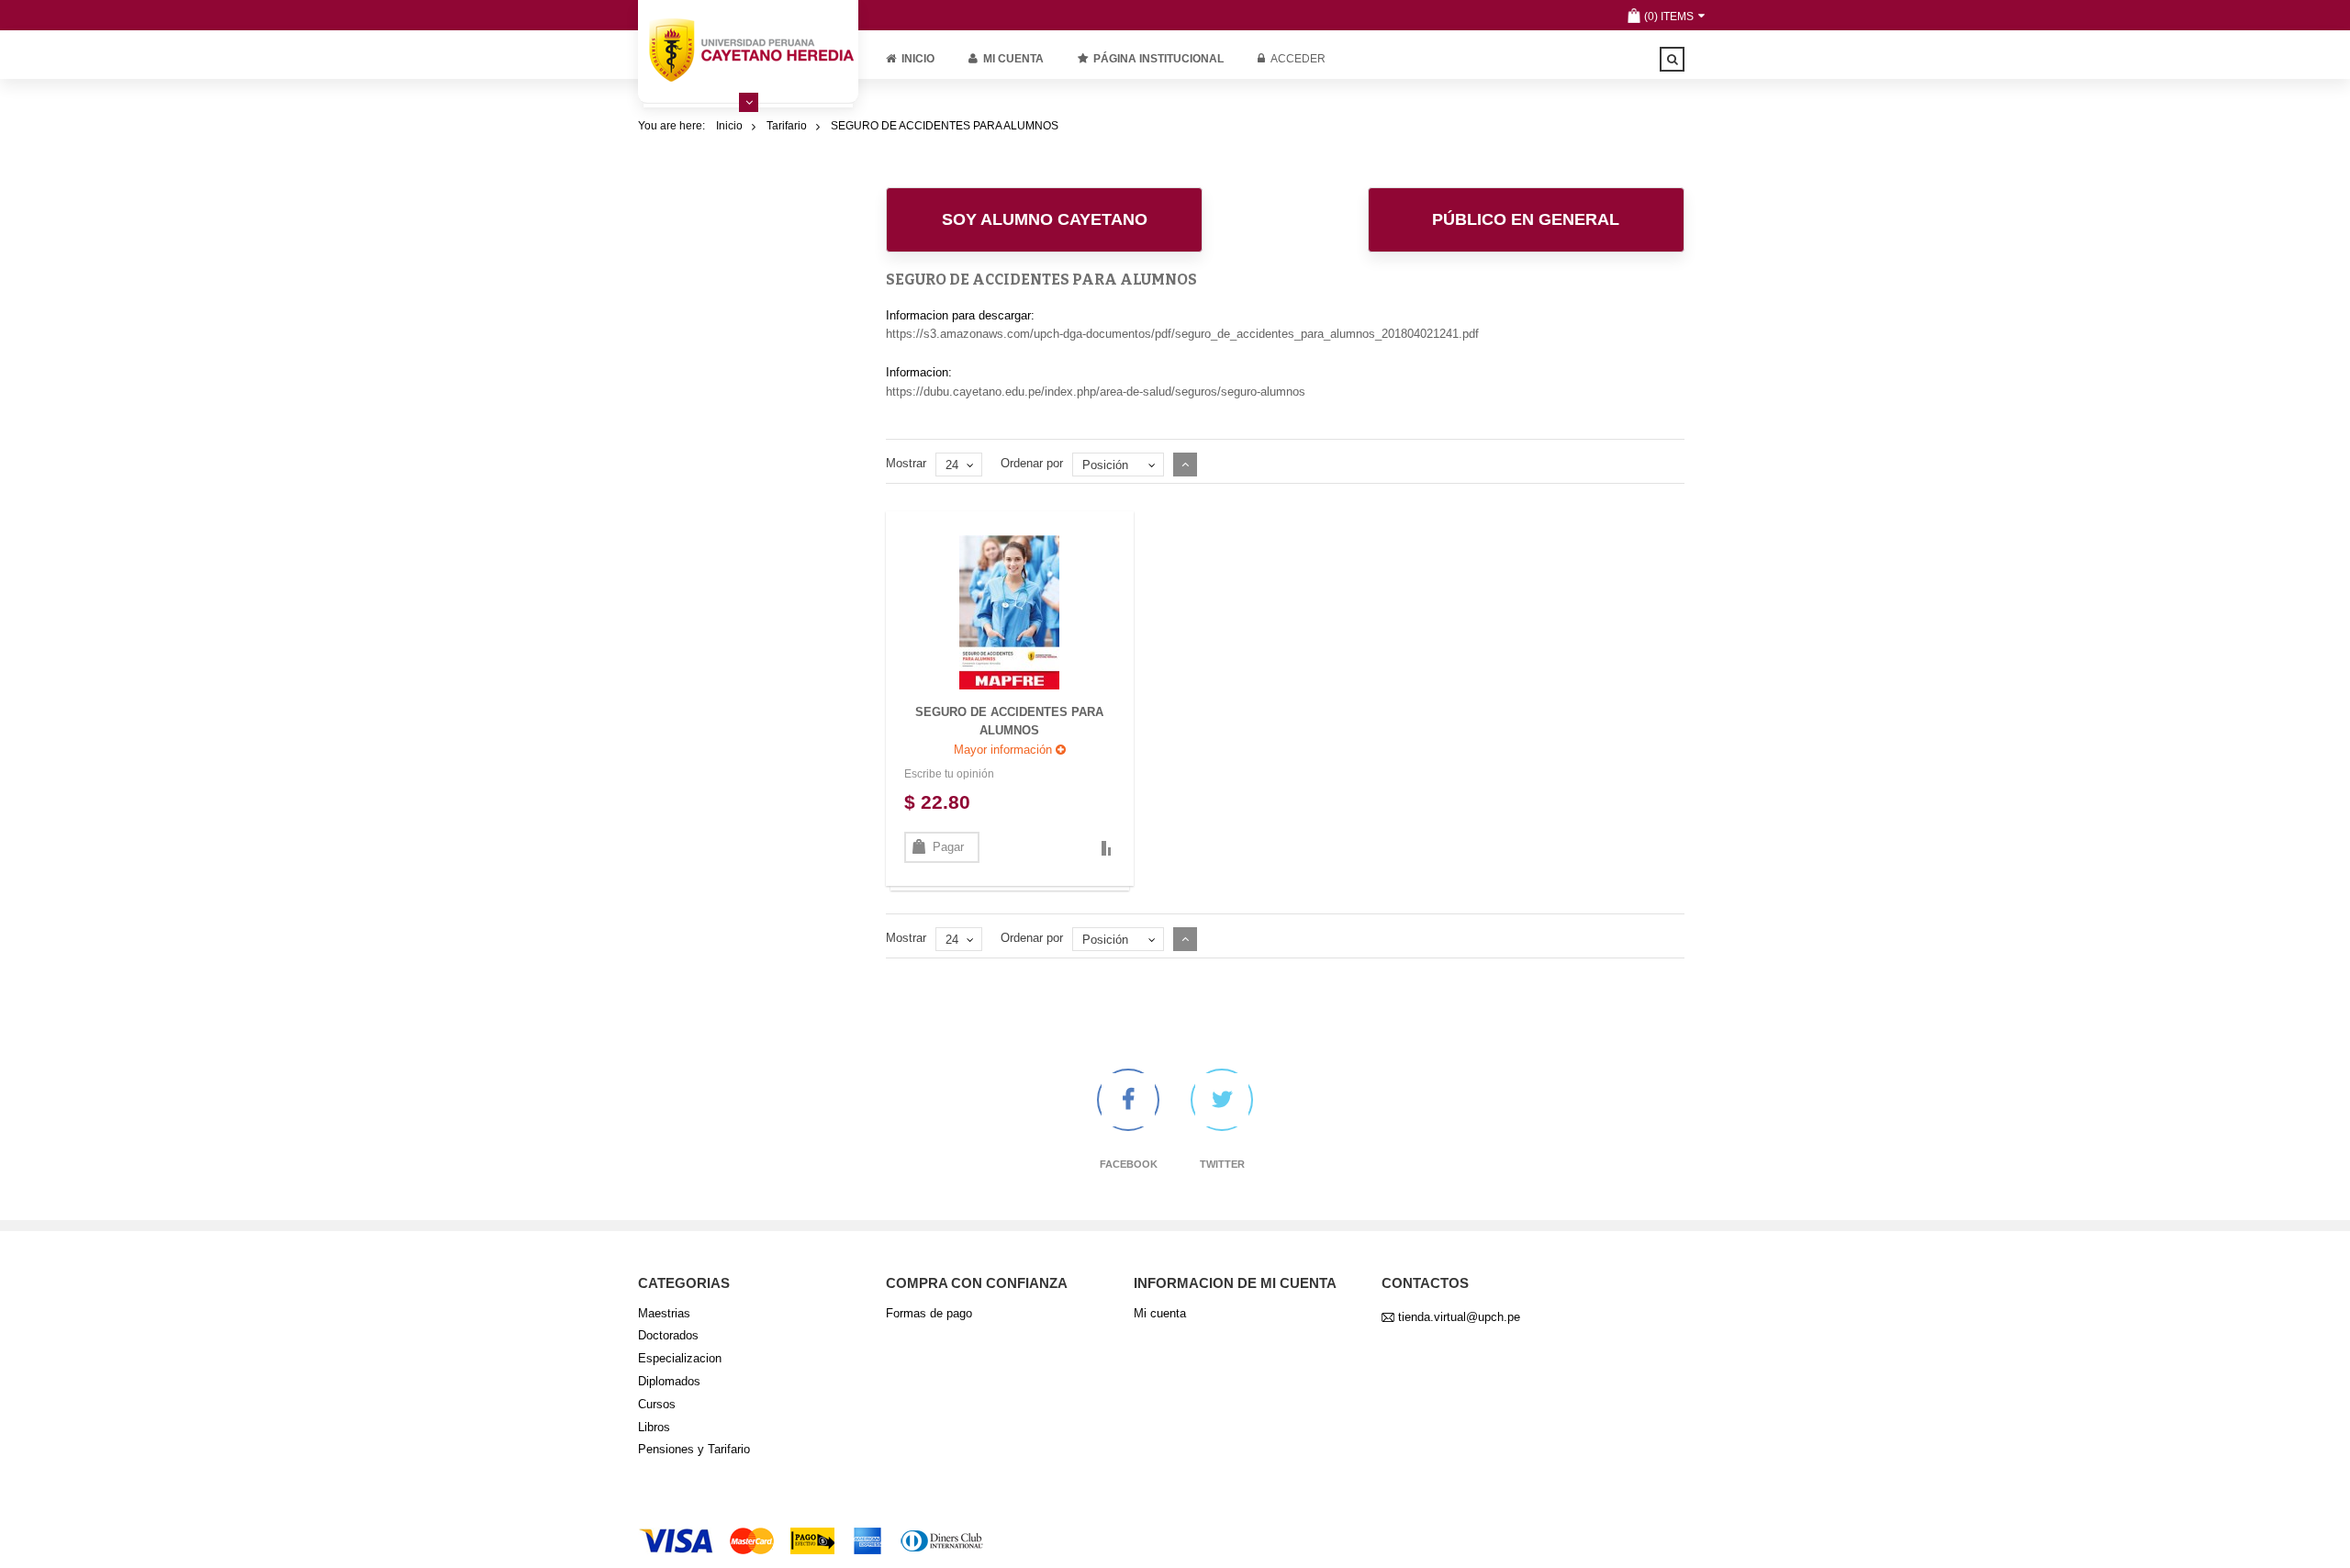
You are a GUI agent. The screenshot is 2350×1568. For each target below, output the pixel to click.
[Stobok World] (748, 50)
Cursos (657, 1404)
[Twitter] (1222, 1100)
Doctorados (668, 1335)
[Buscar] (1672, 59)
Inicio (918, 59)
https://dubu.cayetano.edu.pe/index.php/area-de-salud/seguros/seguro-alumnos (1096, 392)
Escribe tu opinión (949, 774)
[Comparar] (1105, 848)
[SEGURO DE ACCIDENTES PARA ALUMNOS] (1009, 611)
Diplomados (669, 1381)
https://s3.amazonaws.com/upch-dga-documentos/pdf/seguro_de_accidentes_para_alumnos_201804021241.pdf (1182, 334)
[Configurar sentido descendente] (1185, 465)
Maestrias (664, 1313)
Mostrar (906, 463)
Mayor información (1005, 750)
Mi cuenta (1013, 59)
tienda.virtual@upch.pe (1459, 1317)
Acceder (1298, 59)
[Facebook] (1128, 1100)
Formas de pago (929, 1313)
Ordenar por (1032, 463)
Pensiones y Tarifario (694, 1449)
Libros (654, 1427)
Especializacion (680, 1358)
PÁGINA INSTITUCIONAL (1158, 59)
